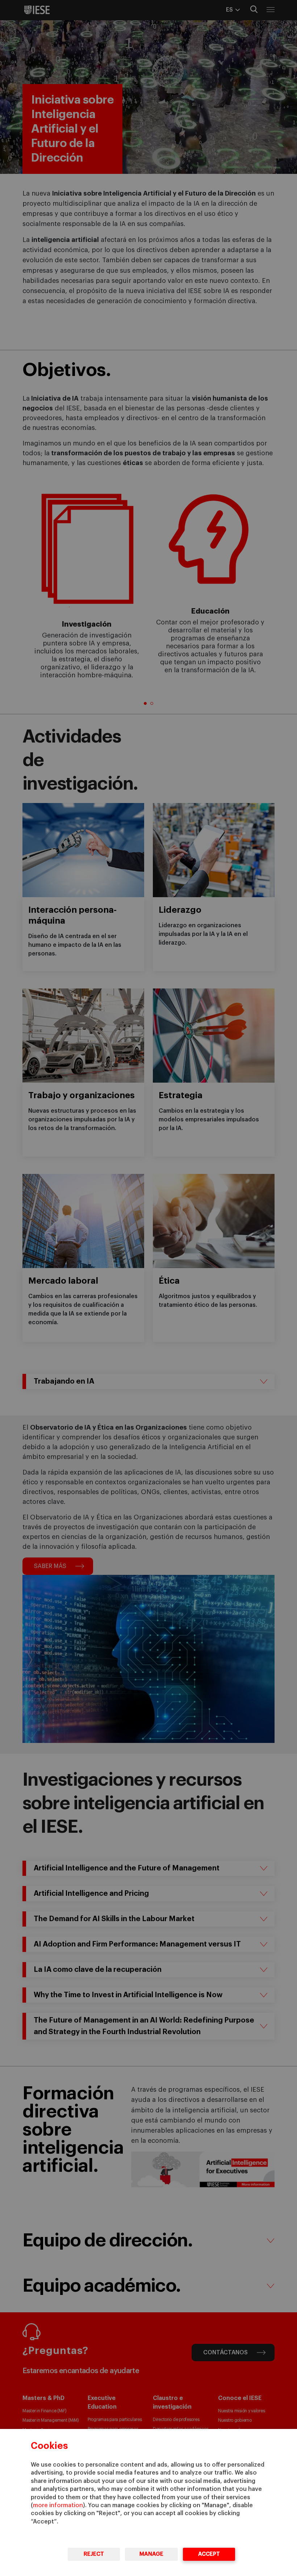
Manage (151, 2554)
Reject (94, 2554)
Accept (209, 2554)
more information (58, 2505)
